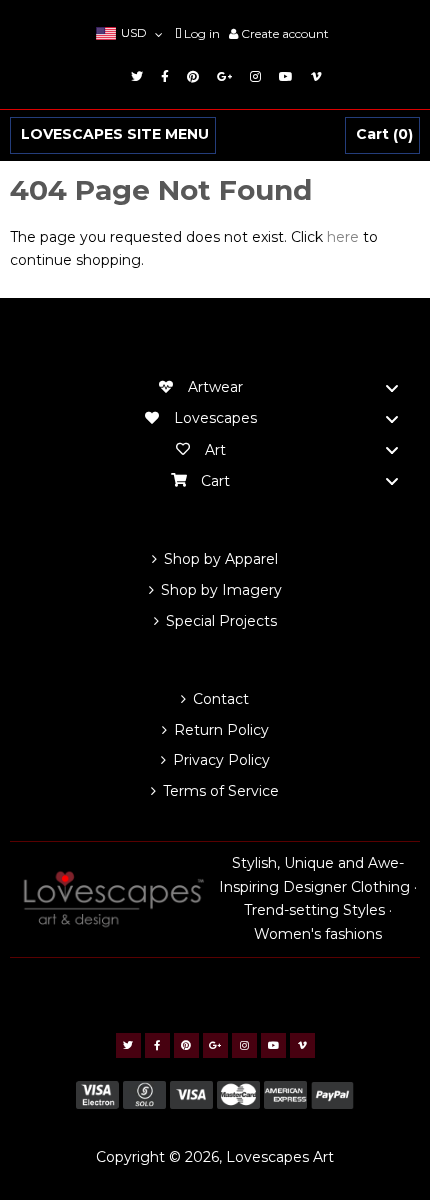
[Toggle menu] (392, 387)
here (343, 237)
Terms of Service (221, 791)
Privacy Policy (221, 760)
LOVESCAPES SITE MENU (115, 135)
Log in (202, 33)
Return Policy (221, 730)
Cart (382, 135)
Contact (221, 699)
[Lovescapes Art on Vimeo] (313, 76)
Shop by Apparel (221, 559)
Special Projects (221, 621)
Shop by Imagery (221, 590)
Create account (285, 33)
